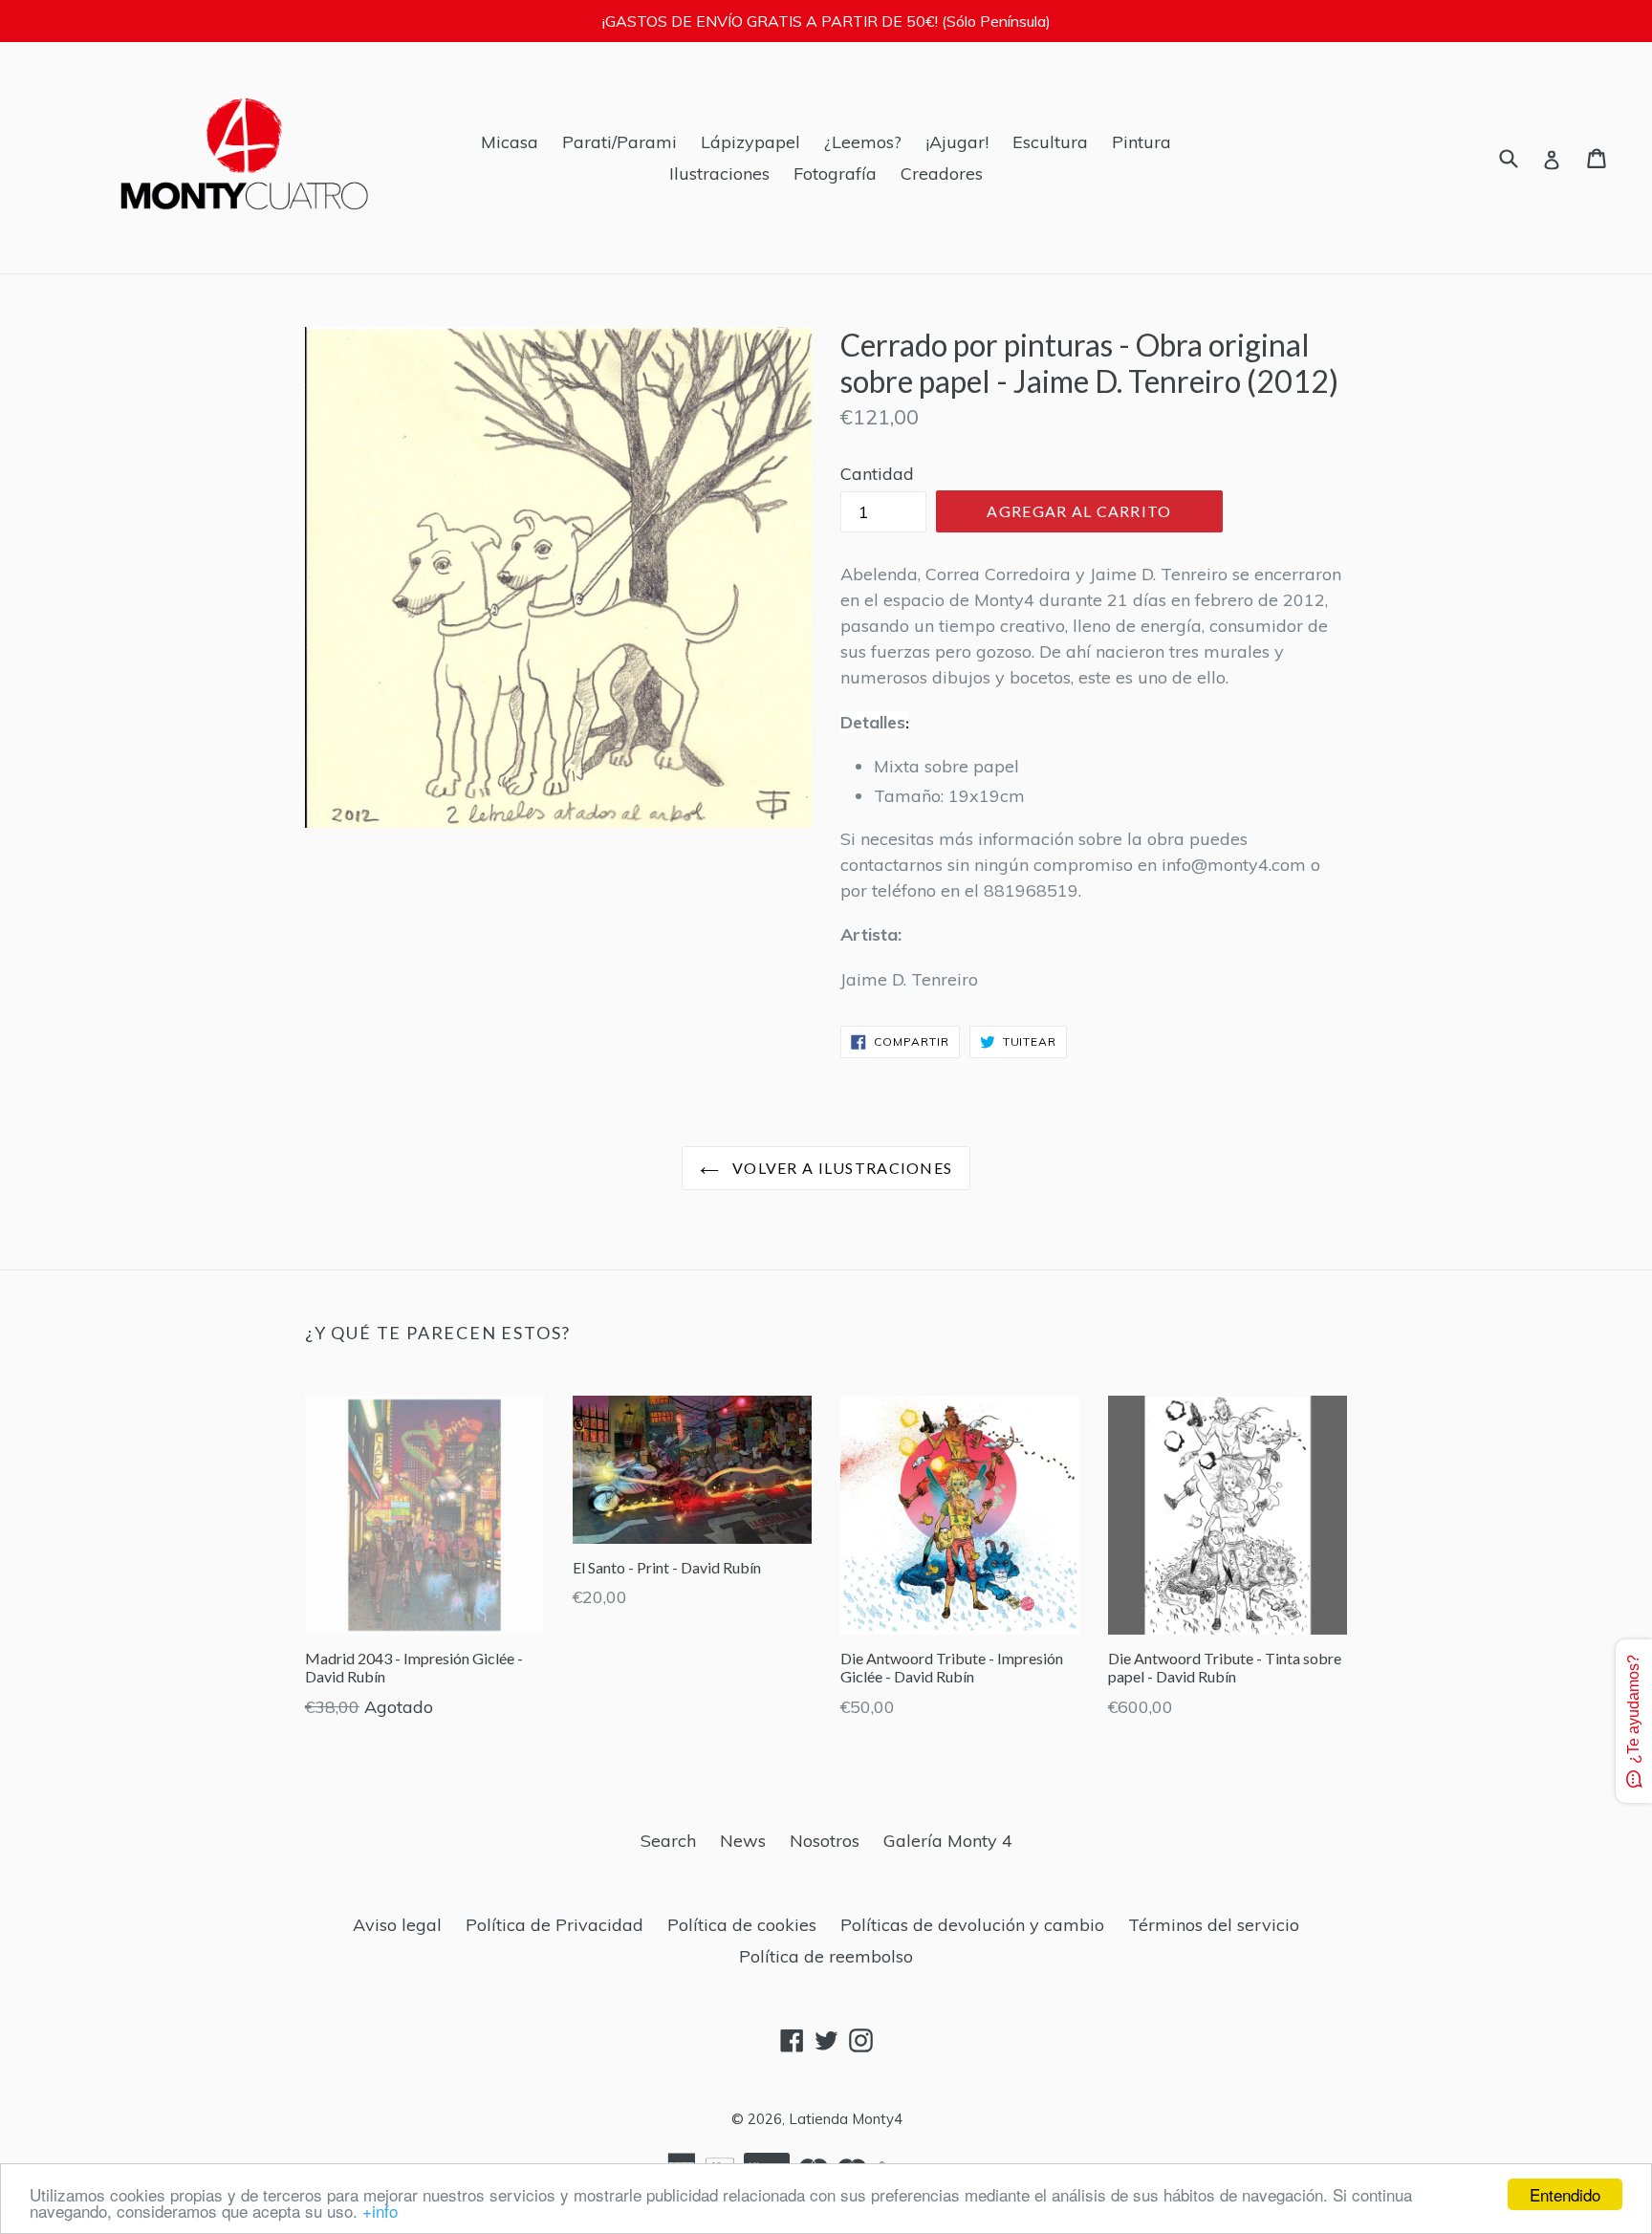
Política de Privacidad (554, 1925)
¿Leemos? (863, 142)
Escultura (1050, 142)
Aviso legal (397, 1925)
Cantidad (877, 474)
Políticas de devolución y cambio (972, 1925)
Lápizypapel (750, 142)
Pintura (1141, 142)
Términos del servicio (1214, 1925)
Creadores (942, 174)
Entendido (1565, 2194)
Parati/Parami (619, 142)
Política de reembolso (826, 1956)
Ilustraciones (719, 174)
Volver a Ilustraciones (840, 1168)
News (743, 1841)
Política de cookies (742, 1925)
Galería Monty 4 (948, 1841)
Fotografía (835, 174)
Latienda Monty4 (846, 2119)
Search (668, 1841)
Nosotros (825, 1841)
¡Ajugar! (957, 142)
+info (380, 2211)
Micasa (510, 142)
